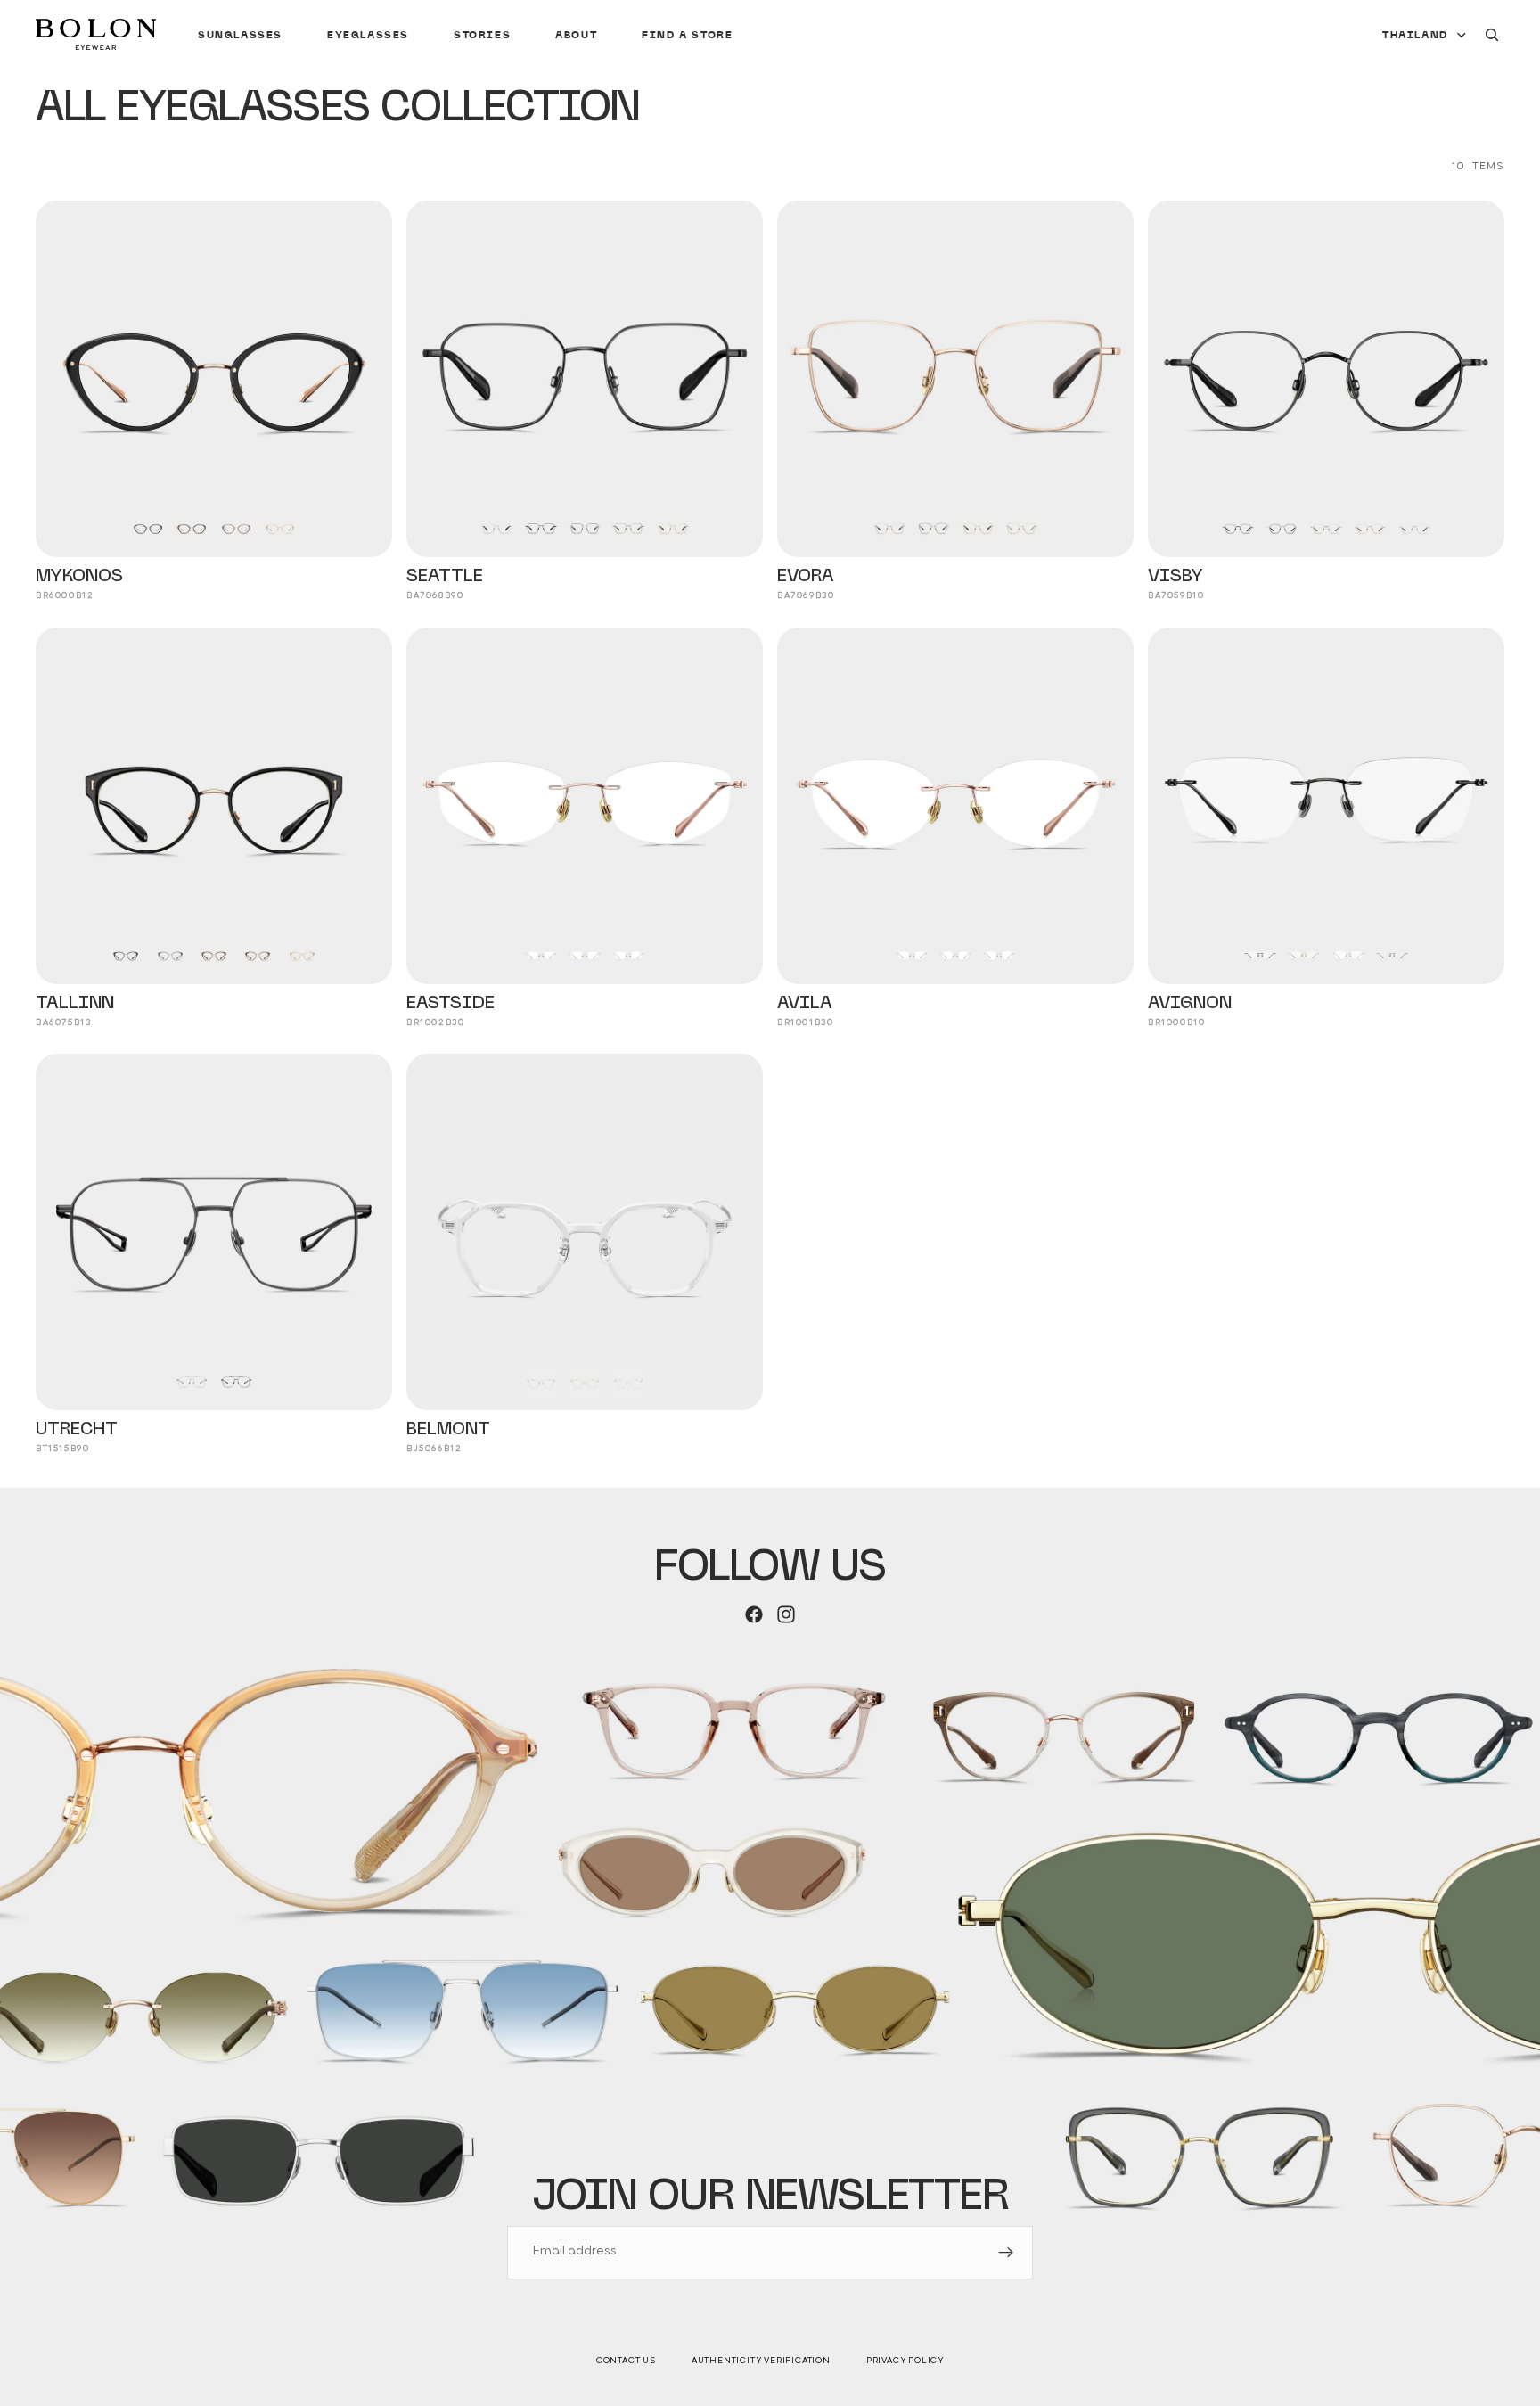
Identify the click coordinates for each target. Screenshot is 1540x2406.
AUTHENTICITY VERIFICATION (761, 2361)
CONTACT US (626, 2361)
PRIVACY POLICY (905, 2361)
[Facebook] (754, 1614)
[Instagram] (786, 1614)
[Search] (1492, 35)
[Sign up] (1006, 2253)
